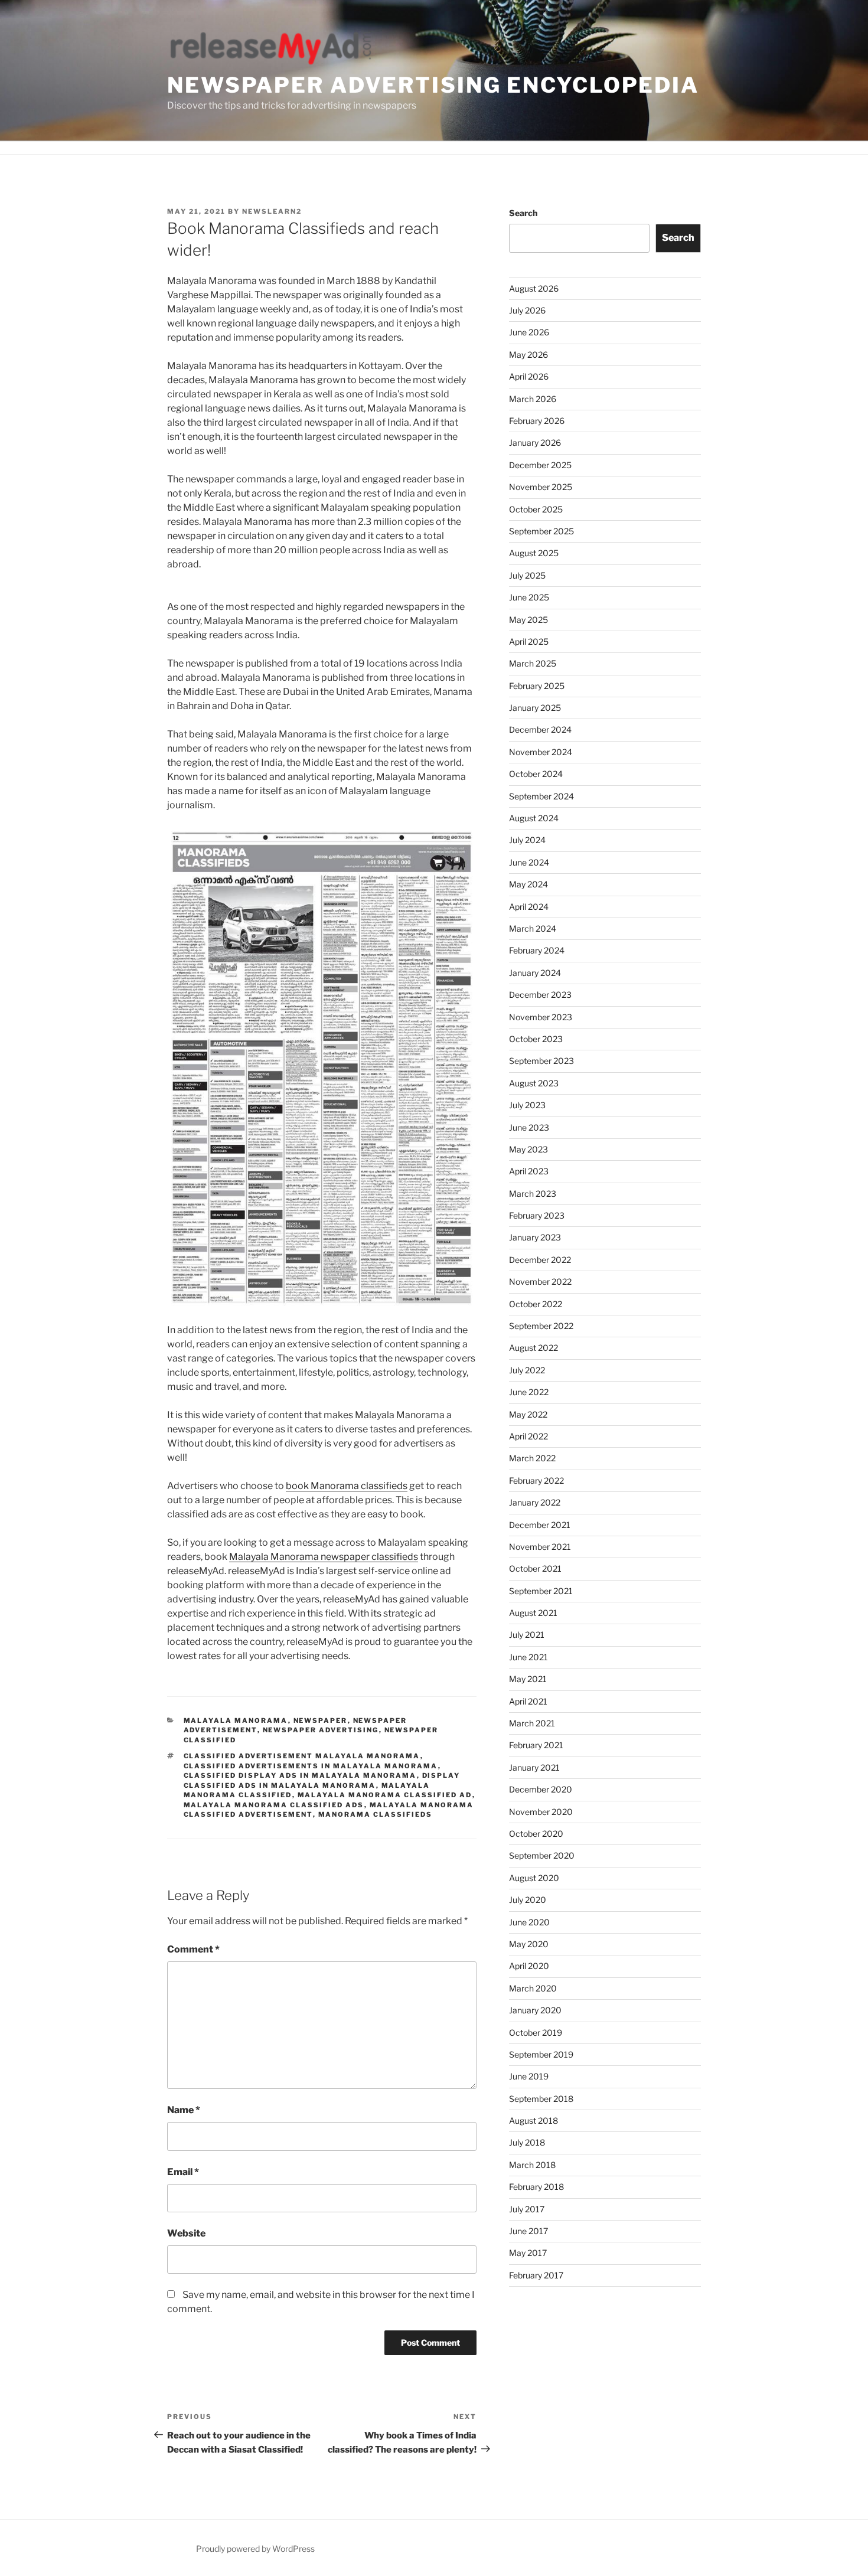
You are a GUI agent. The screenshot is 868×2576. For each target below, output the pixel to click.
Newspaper (321, 1720)
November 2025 (541, 487)
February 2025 (537, 686)
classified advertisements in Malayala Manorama (311, 1766)
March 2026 (533, 399)
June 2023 (529, 1127)
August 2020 (534, 1878)
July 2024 (527, 840)
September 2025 (541, 531)
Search (523, 213)
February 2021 (536, 1745)
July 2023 (527, 1105)
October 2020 (536, 1834)
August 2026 (534, 288)
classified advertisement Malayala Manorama (302, 1756)
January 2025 (535, 708)
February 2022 (536, 1480)
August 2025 (534, 553)
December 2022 (540, 1260)
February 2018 (536, 2187)
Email (183, 2172)
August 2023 (534, 1083)
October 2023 (536, 1039)
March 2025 (533, 663)
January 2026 (535, 443)
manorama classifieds (376, 1814)
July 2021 (527, 1635)
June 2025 (529, 597)
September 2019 (541, 2054)
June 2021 (528, 1657)
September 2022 (541, 1326)
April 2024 (529, 907)
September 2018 (541, 2099)
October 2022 (536, 1304)
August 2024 (534, 818)
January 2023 (535, 1237)
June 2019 (529, 2076)
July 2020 (528, 1900)
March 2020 (533, 1988)
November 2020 (541, 1812)
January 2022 (535, 1502)
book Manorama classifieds (347, 1486)
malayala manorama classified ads (274, 1805)
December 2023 (540, 995)
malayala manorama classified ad (385, 1795)
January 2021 (534, 1767)
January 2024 (535, 973)
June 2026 (529, 332)
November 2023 (541, 1017)
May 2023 (528, 1149)
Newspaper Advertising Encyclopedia (433, 85)
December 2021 (540, 1525)
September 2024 (541, 796)
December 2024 (540, 729)
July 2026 (527, 310)
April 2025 (529, 641)
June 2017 (528, 2231)
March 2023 (533, 1194)
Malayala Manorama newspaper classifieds (324, 1557)
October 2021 (535, 1568)
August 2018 (533, 2120)
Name (184, 2110)
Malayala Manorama (236, 1720)
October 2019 (536, 2033)
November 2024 (541, 752)
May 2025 (528, 620)
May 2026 (528, 355)
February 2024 (537, 950)
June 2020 (529, 1922)
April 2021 (528, 1701)
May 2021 (528, 1679)
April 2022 (528, 1436)
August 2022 (533, 1348)
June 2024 (529, 862)
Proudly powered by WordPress (255, 2549)
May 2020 (529, 1944)
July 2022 (527, 1370)
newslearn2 (272, 211)
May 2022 (528, 1414)
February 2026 (537, 421)
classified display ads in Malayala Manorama (300, 1775)
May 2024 (528, 884)
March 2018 (532, 2165)
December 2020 (541, 1789)
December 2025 (540, 465)
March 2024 (533, 928)
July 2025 (527, 575)
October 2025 (536, 509)
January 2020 (535, 2010)
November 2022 (540, 1282)
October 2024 (536, 774)
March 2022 (532, 1458)
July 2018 (527, 2142)
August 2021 (533, 1613)
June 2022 (529, 1392)
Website (186, 2233)
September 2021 (541, 1591)
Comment (193, 1949)
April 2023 (529, 1171)
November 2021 (540, 1547)
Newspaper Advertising (321, 1730)
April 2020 (529, 1966)
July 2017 (527, 2209)
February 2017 (536, 2275)
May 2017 (528, 2253)
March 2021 (532, 1723)
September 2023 (541, 1061)
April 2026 (529, 376)
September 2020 (542, 1855)
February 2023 (537, 1215)
